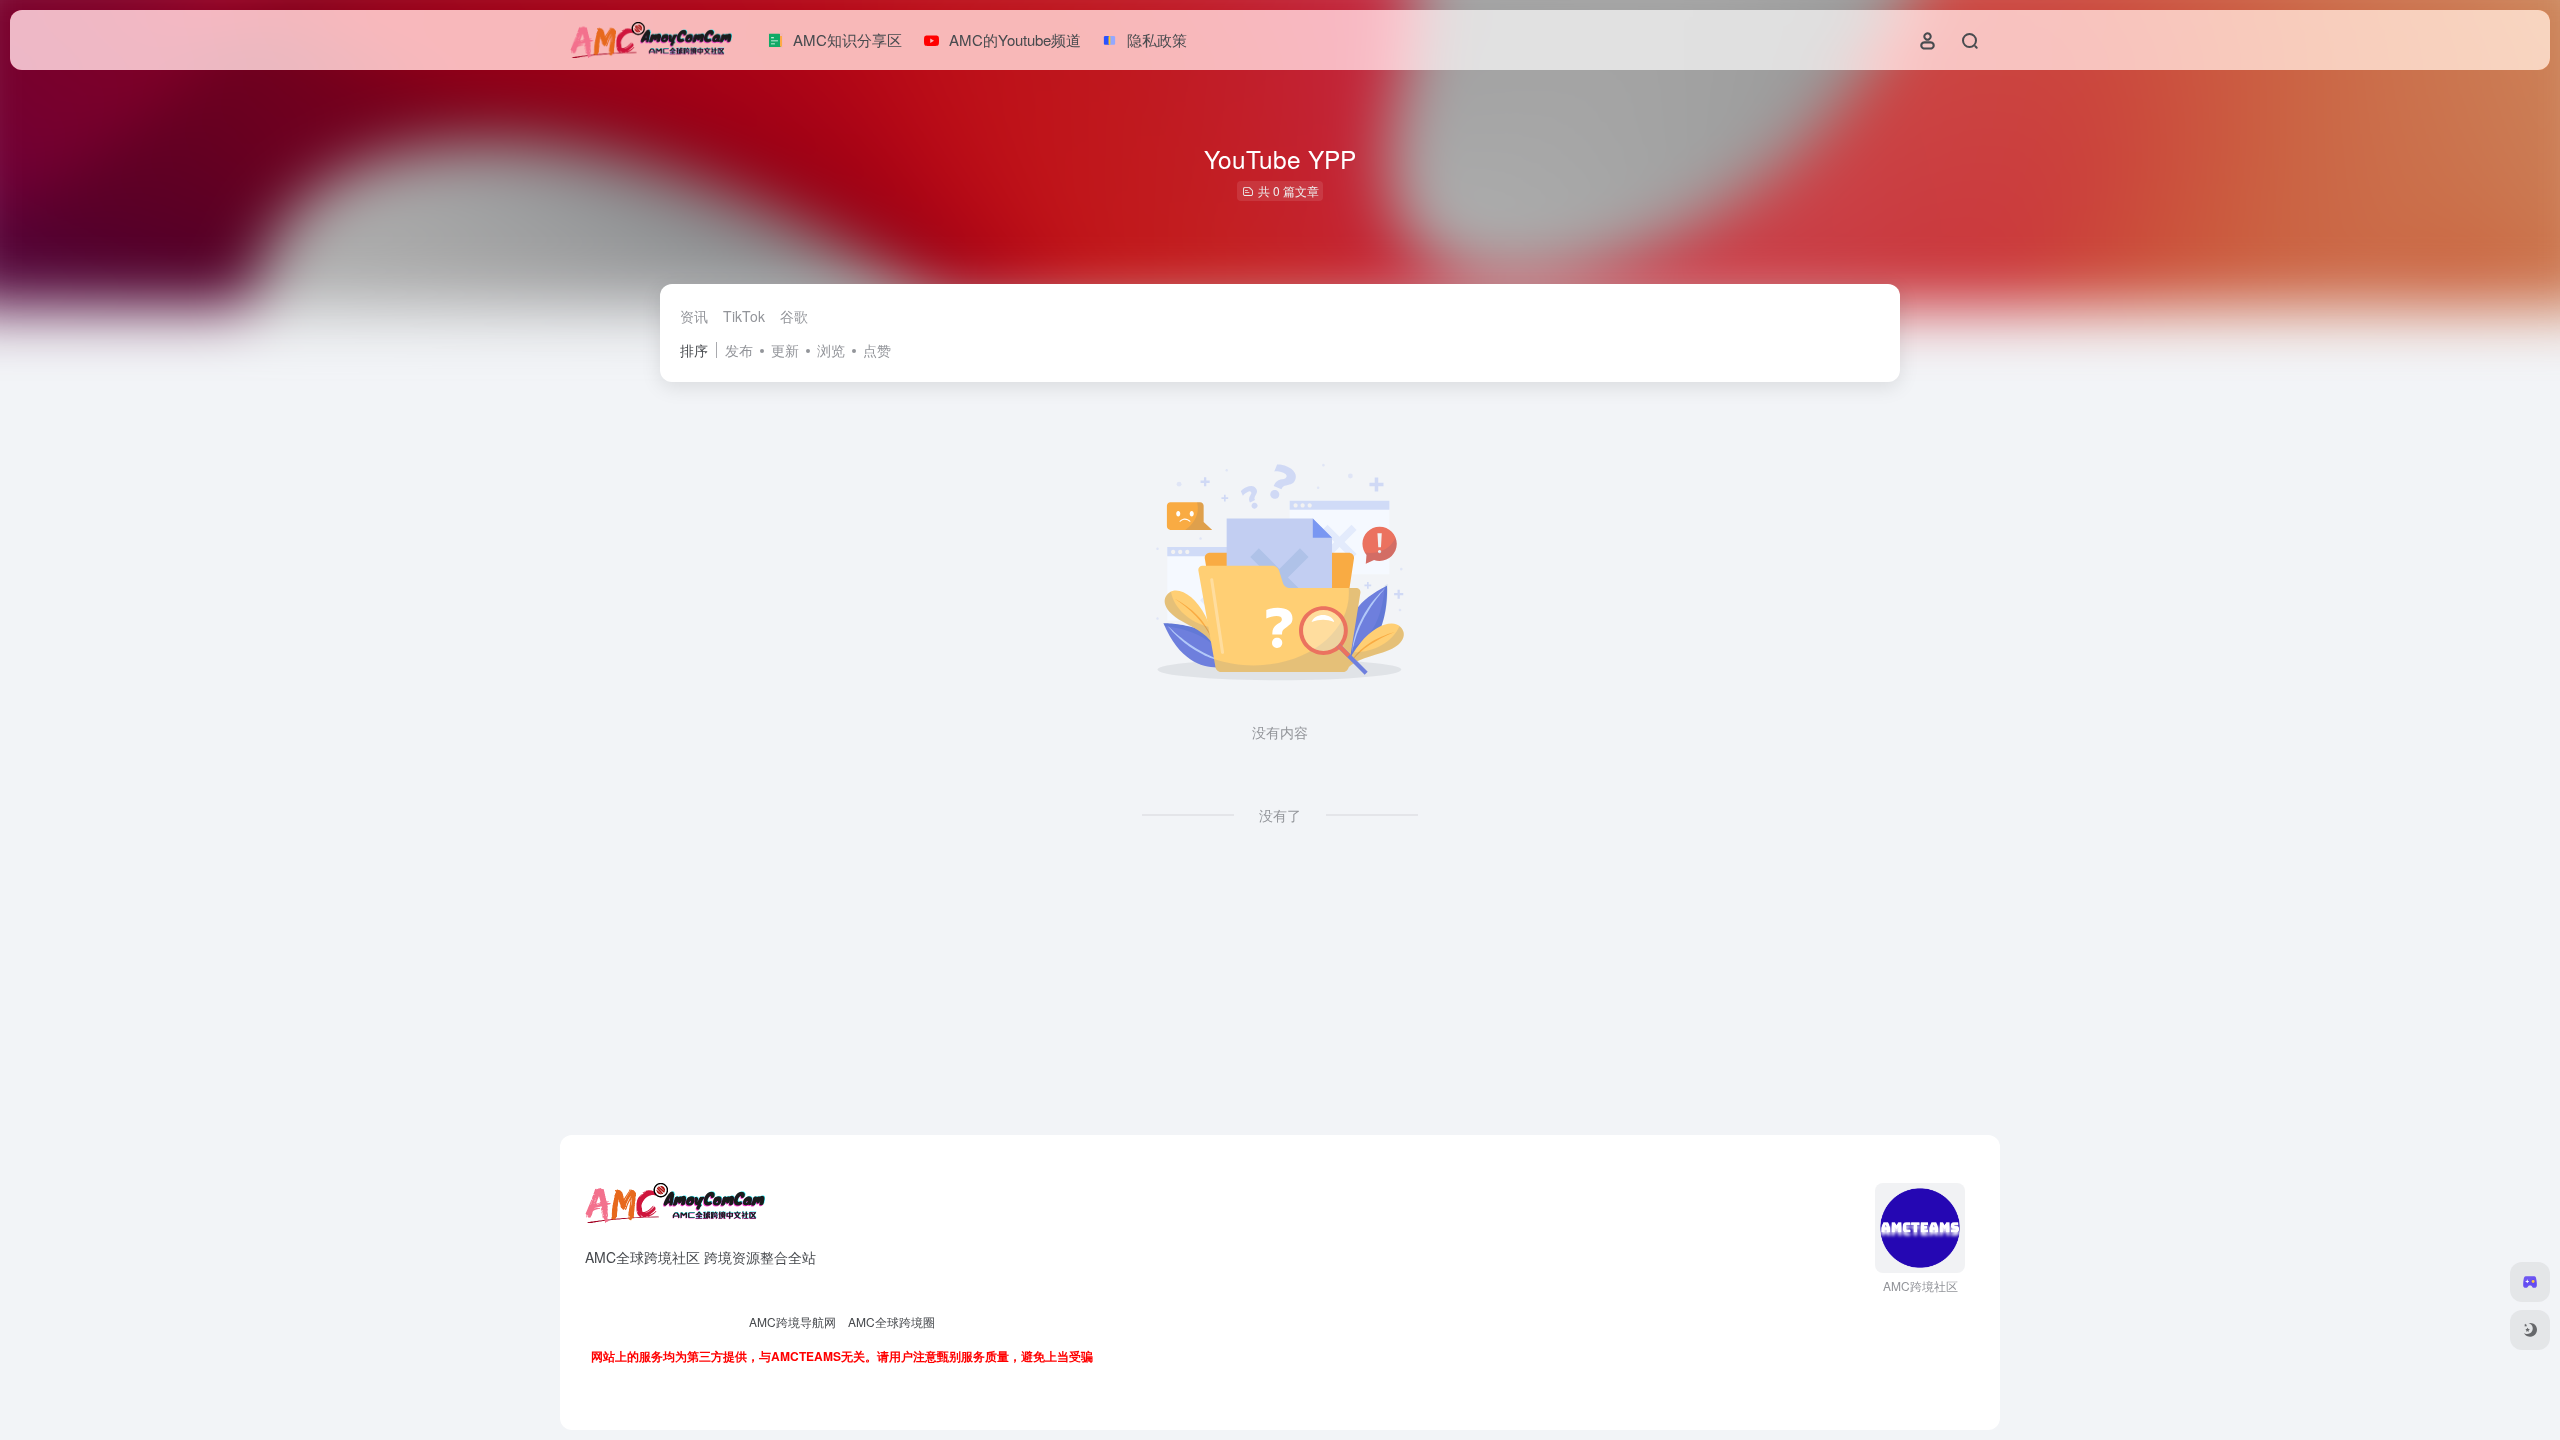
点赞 (877, 350)
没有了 (1280, 815)
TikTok (744, 316)
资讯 (694, 316)
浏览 (831, 350)
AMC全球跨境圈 (891, 1321)
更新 (785, 350)
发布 (739, 350)
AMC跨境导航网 (792, 1321)
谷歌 (794, 316)
